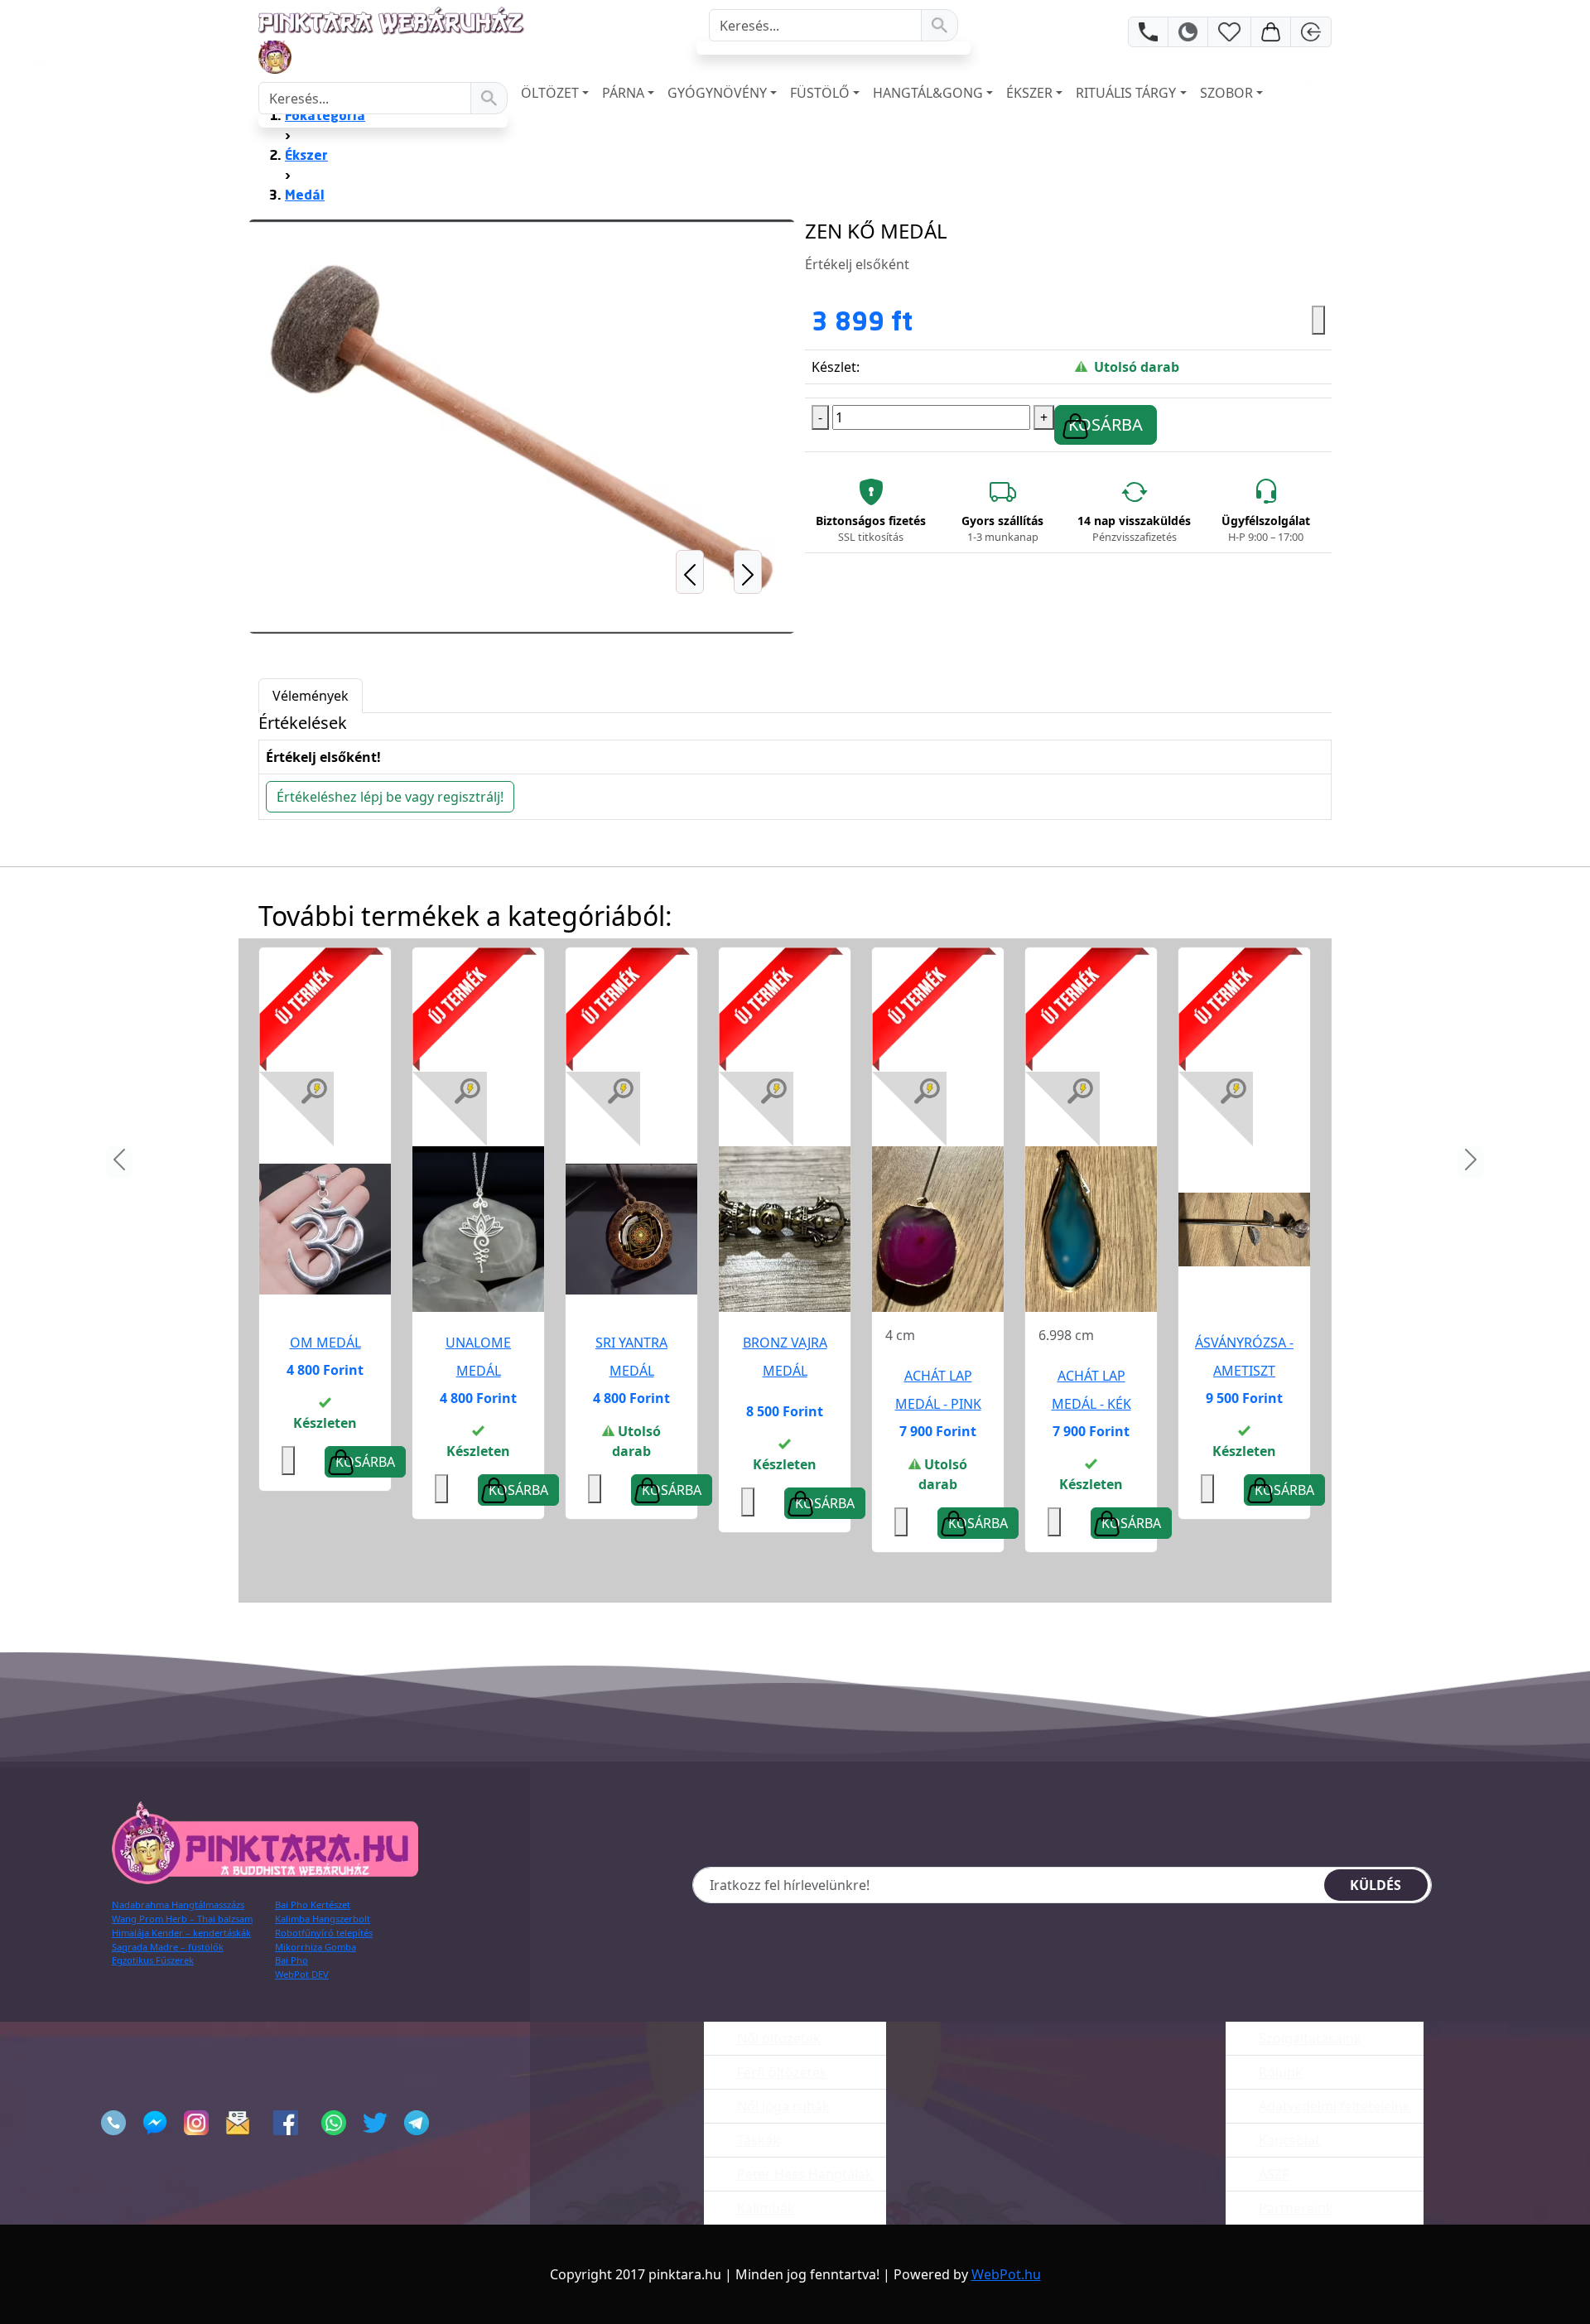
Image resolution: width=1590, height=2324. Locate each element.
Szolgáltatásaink (1308, 2038)
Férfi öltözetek (781, 2072)
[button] (689, 427)
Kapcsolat (1288, 2140)
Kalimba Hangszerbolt (323, 1919)
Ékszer (1029, 93)
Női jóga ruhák (782, 2106)
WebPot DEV (302, 1974)
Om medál (325, 1343)
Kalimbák (764, 2208)
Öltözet (550, 93)
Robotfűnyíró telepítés (324, 1933)
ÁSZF (1272, 2174)
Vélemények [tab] (311, 696)
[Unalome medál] (478, 1229)
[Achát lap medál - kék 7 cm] (1091, 1229)
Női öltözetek (777, 2038)
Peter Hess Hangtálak (803, 2174)
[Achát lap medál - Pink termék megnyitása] (938, 1228)
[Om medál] (325, 1229)
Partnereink (1294, 2208)
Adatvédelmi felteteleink (1333, 2106)
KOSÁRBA (1106, 424)
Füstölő (820, 93)
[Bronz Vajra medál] (785, 1229)
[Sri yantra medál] (631, 1229)
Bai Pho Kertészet (313, 1905)
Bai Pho (291, 1960)
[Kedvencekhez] (1318, 320)
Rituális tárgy (1126, 93)
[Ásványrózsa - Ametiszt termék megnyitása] (1244, 1228)
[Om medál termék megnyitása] (325, 1228)
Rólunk (1279, 2072)
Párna (623, 93)
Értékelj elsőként (857, 264)
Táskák (757, 2140)
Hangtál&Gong (928, 93)
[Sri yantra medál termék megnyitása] (631, 1228)
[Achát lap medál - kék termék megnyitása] (1091, 1228)
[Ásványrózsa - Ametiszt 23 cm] (1244, 1229)
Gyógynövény (717, 93)
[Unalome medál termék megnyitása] (478, 1228)
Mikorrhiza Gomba (316, 1947)
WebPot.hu (1006, 2274)
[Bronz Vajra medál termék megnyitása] (785, 1228)
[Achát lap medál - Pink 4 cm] (938, 1229)
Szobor (1226, 93)
